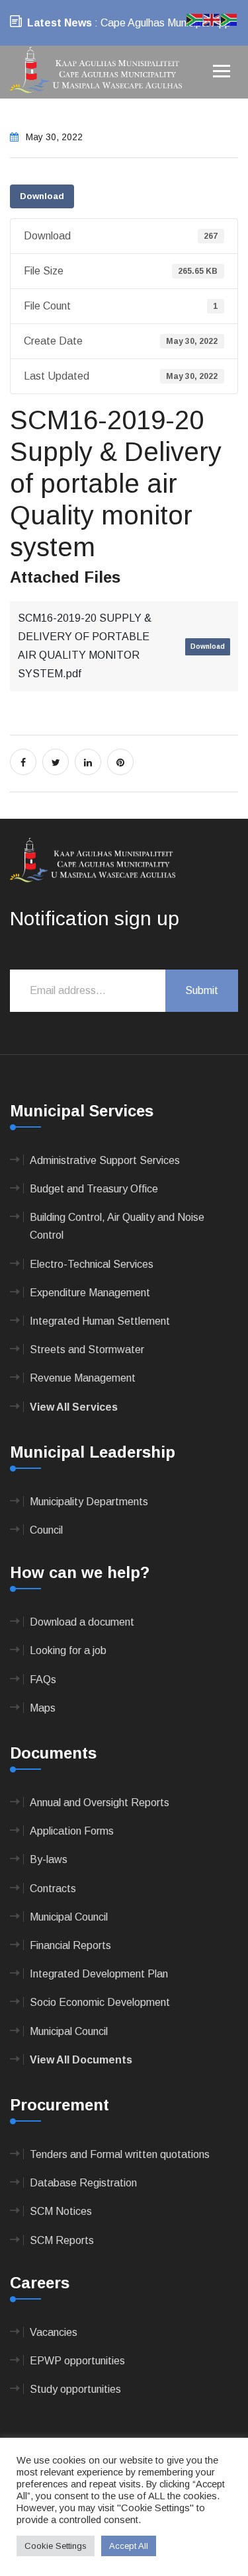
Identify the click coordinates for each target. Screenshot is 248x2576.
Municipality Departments (89, 1502)
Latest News (60, 23)
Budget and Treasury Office (94, 1189)
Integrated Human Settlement (100, 1321)
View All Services (74, 1407)
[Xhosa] (229, 19)
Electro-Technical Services (92, 1264)
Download (42, 196)
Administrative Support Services (105, 1160)
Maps (43, 1708)
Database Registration (83, 2183)
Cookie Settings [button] (56, 2546)
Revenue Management (83, 1378)
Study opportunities (75, 2389)
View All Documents (81, 2060)
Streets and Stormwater (87, 1350)
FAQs (43, 1680)
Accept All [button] (129, 2546)
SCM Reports (62, 2240)
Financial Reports (70, 1945)
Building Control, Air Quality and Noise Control (117, 1226)
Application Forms (72, 1831)
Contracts (53, 1889)
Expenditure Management (90, 1293)
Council (46, 1530)
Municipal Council (69, 1917)
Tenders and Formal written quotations (120, 2154)
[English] (212, 19)
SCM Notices (61, 2211)
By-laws (49, 1859)
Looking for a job (68, 1650)
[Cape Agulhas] (96, 71)
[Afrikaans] (195, 19)
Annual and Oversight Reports (100, 1803)
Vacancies (54, 2332)
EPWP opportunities (77, 2361)
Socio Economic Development (100, 2002)
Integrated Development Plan (99, 1974)
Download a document (82, 1622)
